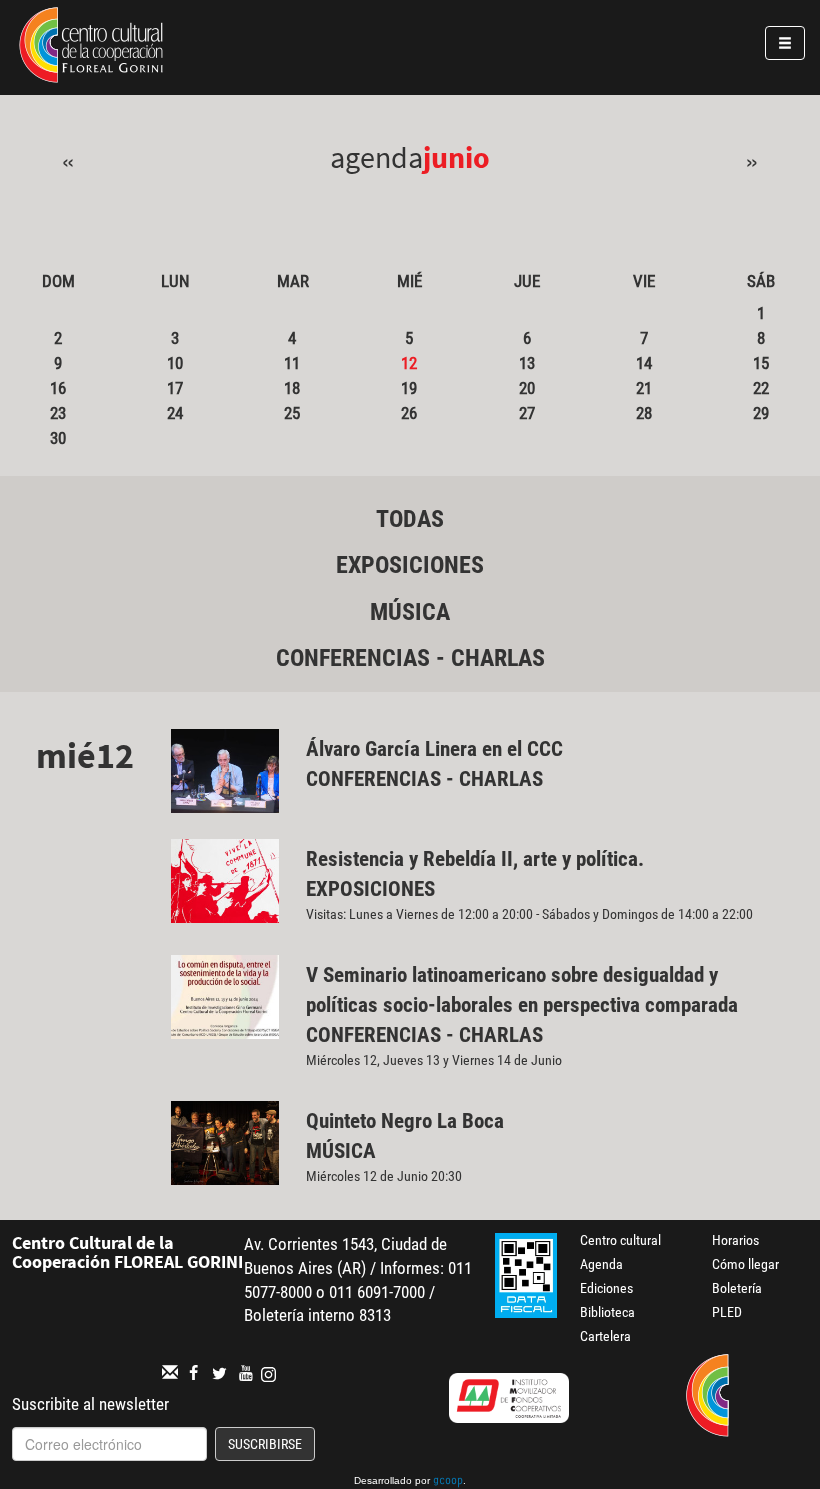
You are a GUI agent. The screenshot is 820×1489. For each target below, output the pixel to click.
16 (58, 388)
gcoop (448, 1482)
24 (175, 413)
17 (175, 388)
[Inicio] (91, 48)
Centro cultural (620, 1240)
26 (409, 413)
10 (175, 363)
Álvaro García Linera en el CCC (434, 749)
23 (58, 413)
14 (644, 363)
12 (409, 363)
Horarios (735, 1240)
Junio (456, 157)
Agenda (601, 1264)
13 (527, 363)
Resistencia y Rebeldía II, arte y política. (477, 859)
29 (761, 413)
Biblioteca (607, 1312)
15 (761, 363)
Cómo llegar (745, 1264)
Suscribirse (265, 1444)
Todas (410, 519)
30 (58, 438)
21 (644, 388)
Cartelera (605, 1336)
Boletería (737, 1288)
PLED (727, 1312)
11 (292, 363)
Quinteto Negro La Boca (405, 1121)
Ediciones (606, 1288)
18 (292, 388)
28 (644, 413)
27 (527, 413)
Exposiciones (410, 565)
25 (292, 413)
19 (409, 388)
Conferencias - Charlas (410, 658)
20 (527, 388)
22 (761, 388)
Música (410, 612)
